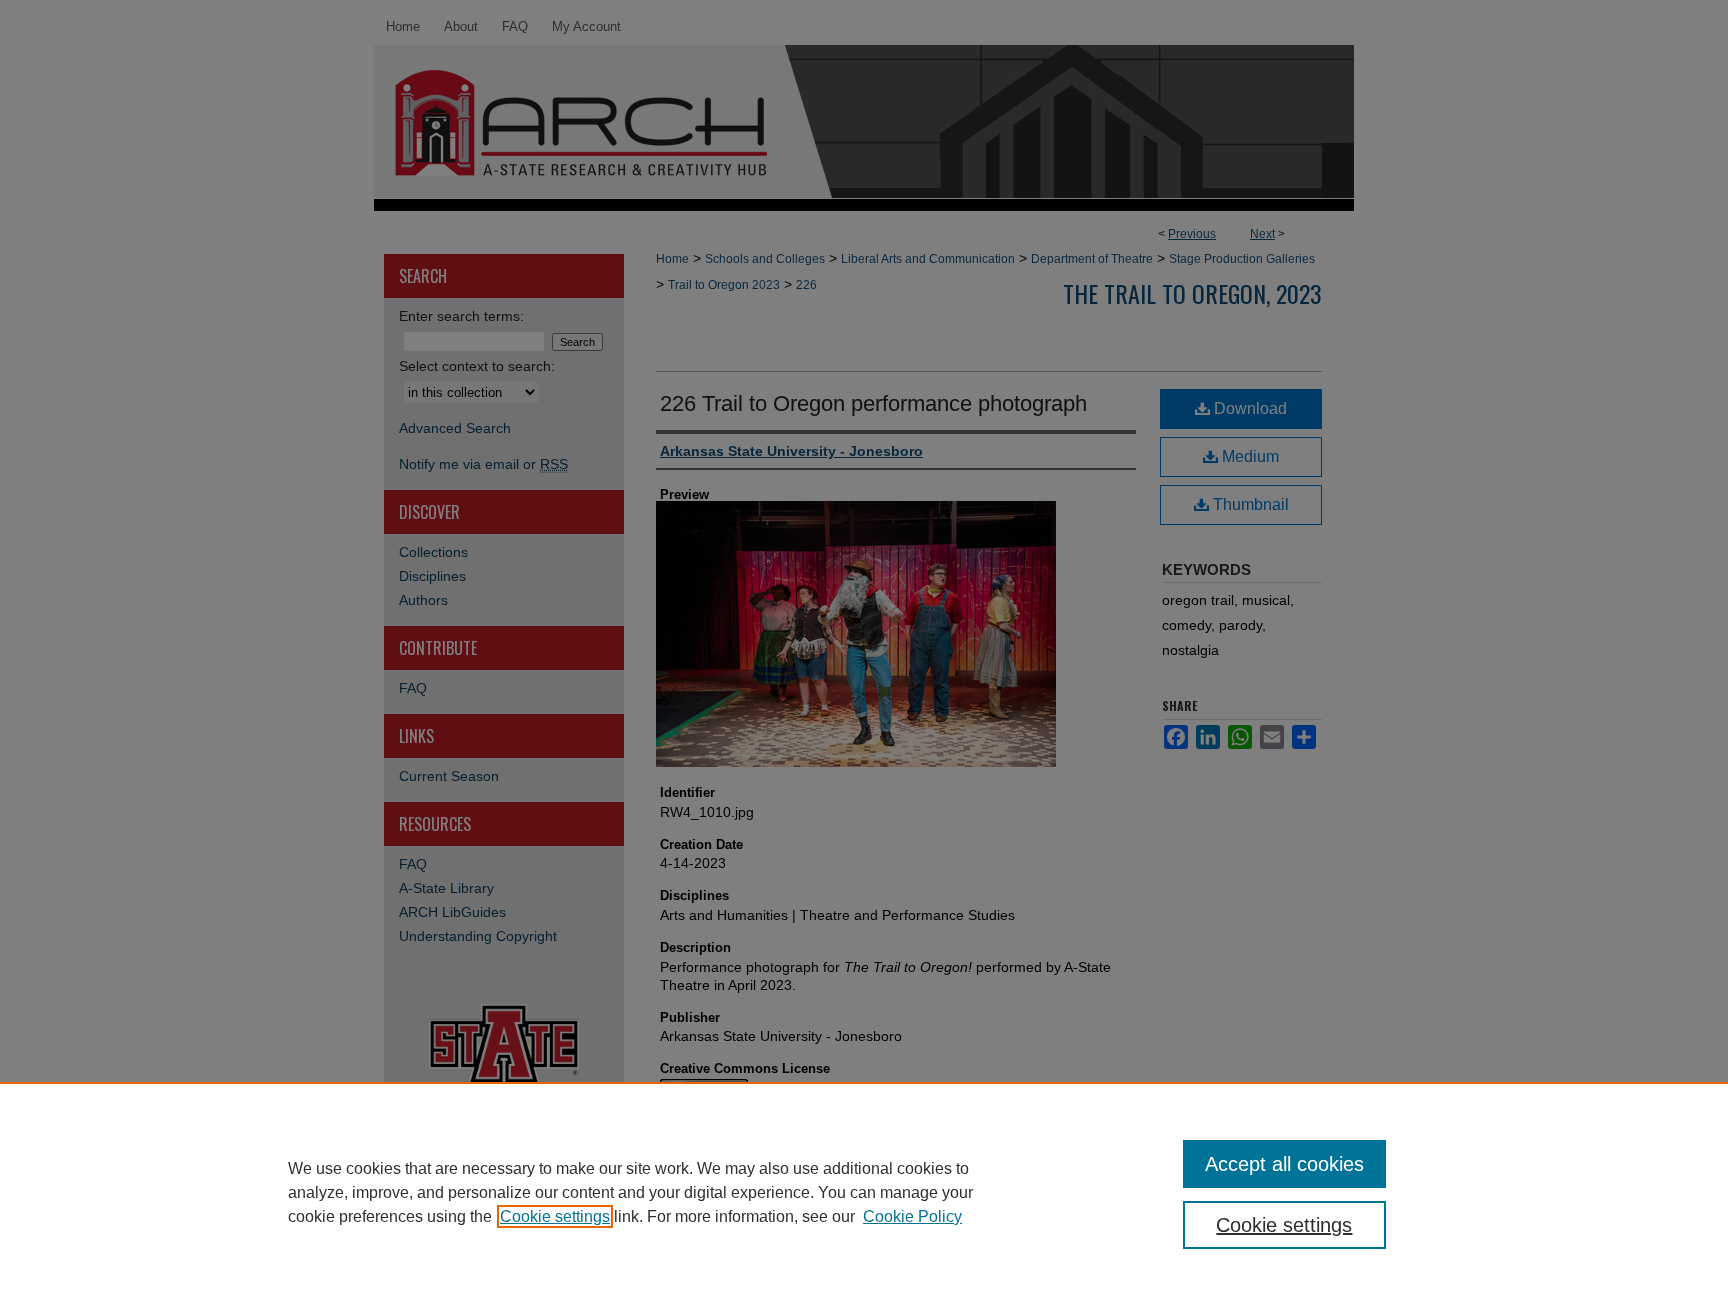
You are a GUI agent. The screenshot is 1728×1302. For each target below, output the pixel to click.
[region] (864, 1192)
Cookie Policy (912, 1216)
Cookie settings (555, 1216)
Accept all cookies (1284, 1164)
